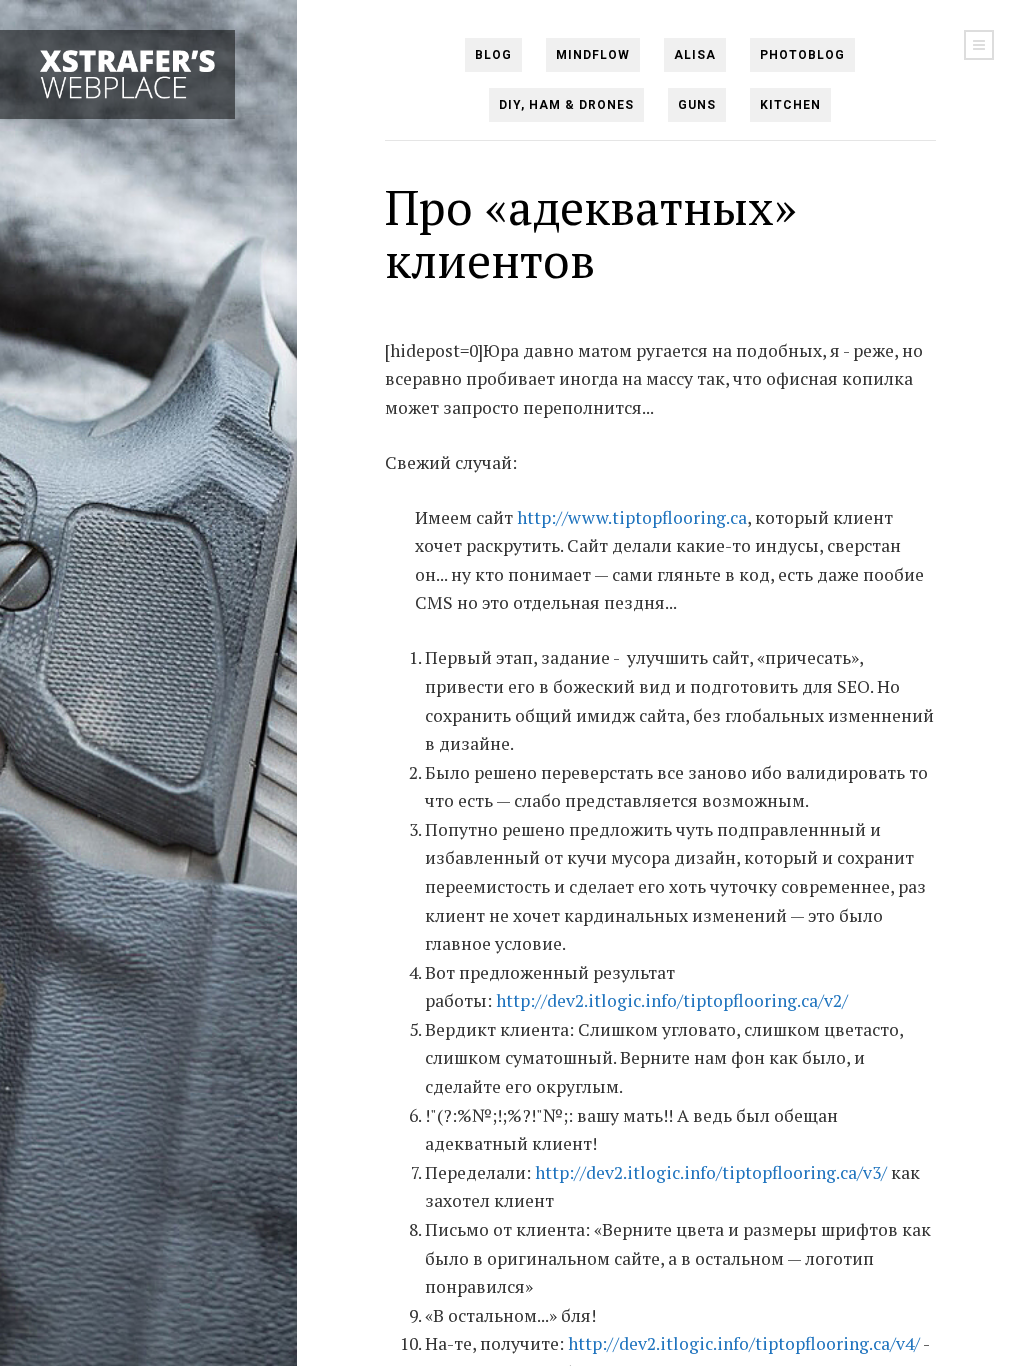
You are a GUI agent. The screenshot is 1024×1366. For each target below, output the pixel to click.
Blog (493, 55)
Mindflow (593, 55)
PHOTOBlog (802, 55)
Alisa (695, 55)
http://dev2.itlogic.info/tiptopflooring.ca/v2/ (672, 1000)
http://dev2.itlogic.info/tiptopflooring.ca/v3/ (711, 1172)
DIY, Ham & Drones (566, 105)
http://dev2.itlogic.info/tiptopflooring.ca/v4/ (744, 1343)
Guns (697, 105)
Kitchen (790, 105)
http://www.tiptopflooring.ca (632, 517)
